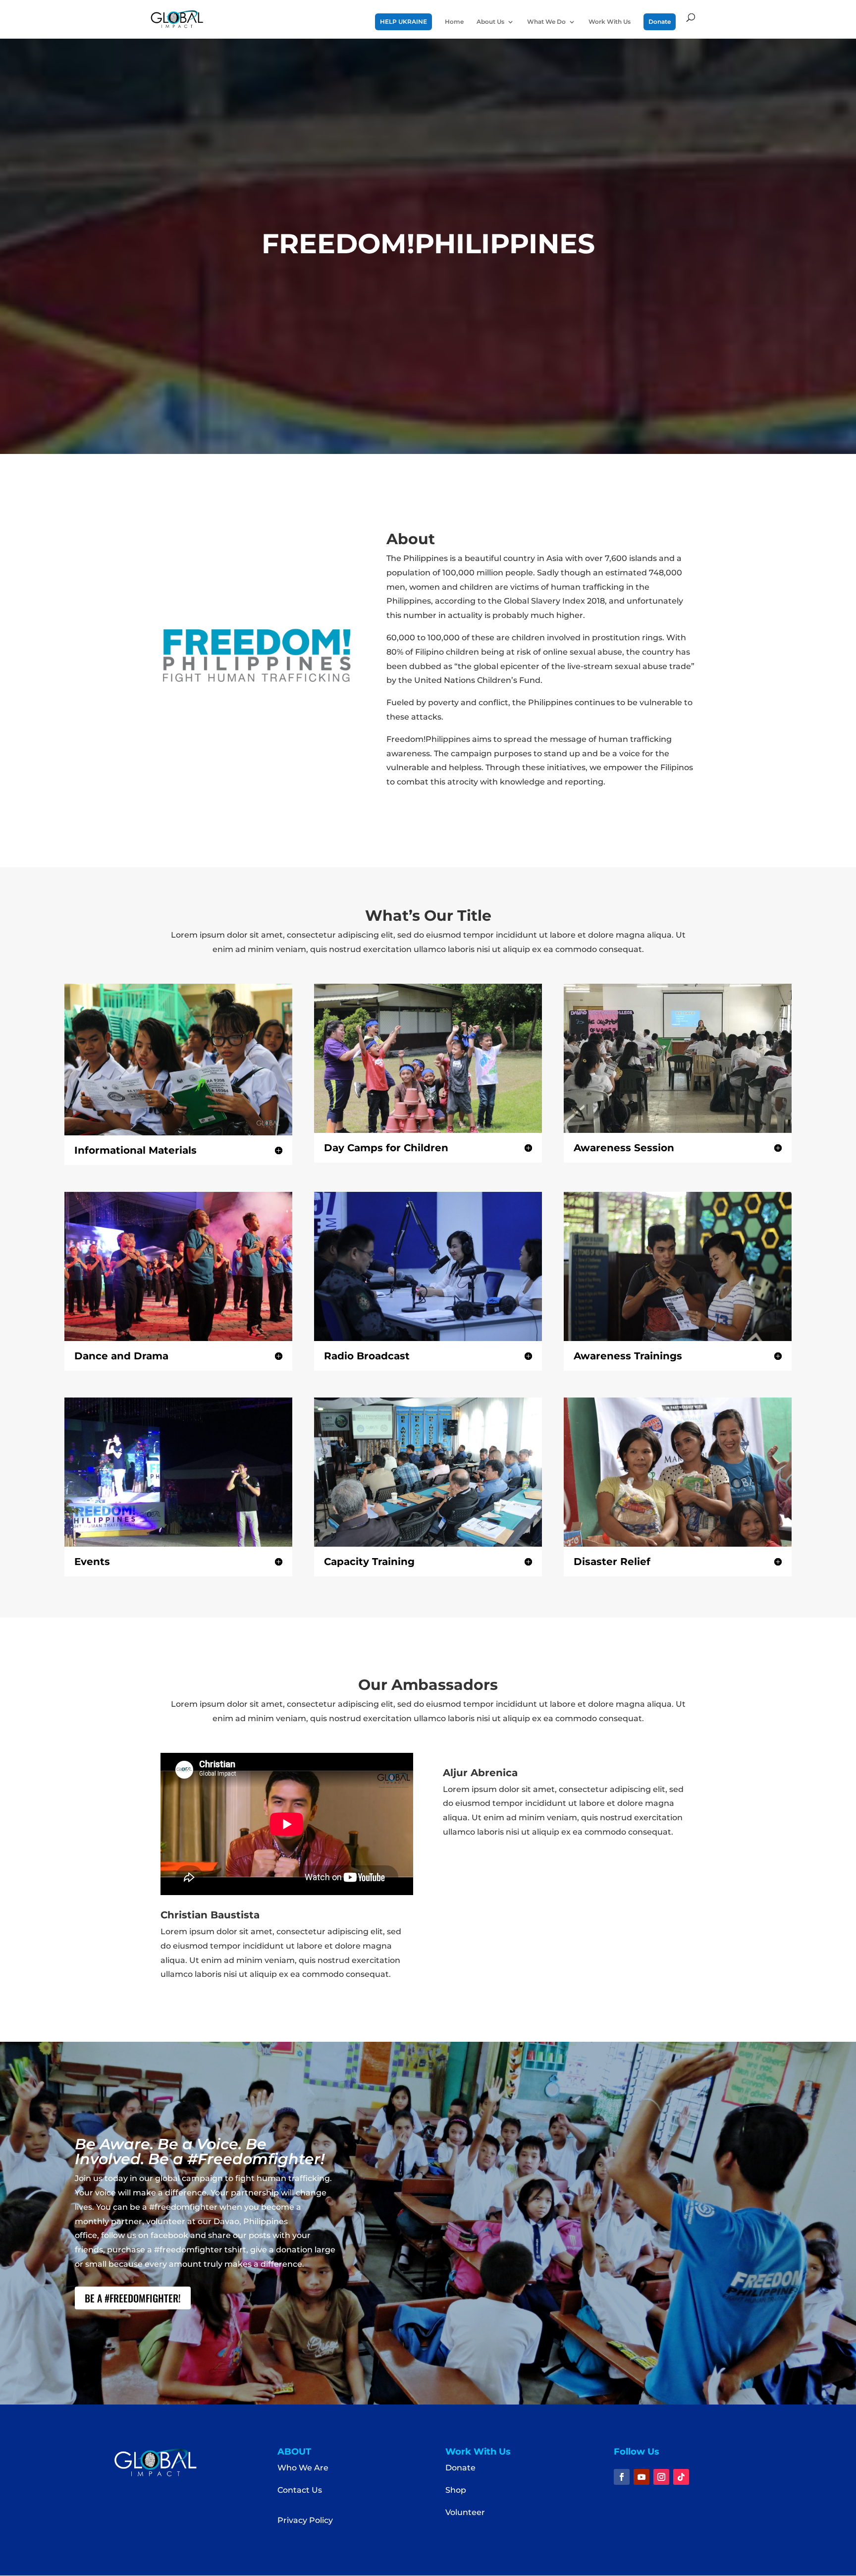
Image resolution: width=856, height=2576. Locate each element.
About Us (490, 22)
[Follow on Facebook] (622, 2477)
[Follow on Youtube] (642, 2477)
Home (454, 22)
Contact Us (300, 2490)
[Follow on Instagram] (661, 2477)
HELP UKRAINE (403, 22)
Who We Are (303, 2468)
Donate (660, 22)
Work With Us (610, 22)
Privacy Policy (305, 2520)
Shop (456, 2490)
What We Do (546, 22)
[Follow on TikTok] (681, 2477)
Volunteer (465, 2512)
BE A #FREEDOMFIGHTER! (133, 2298)
